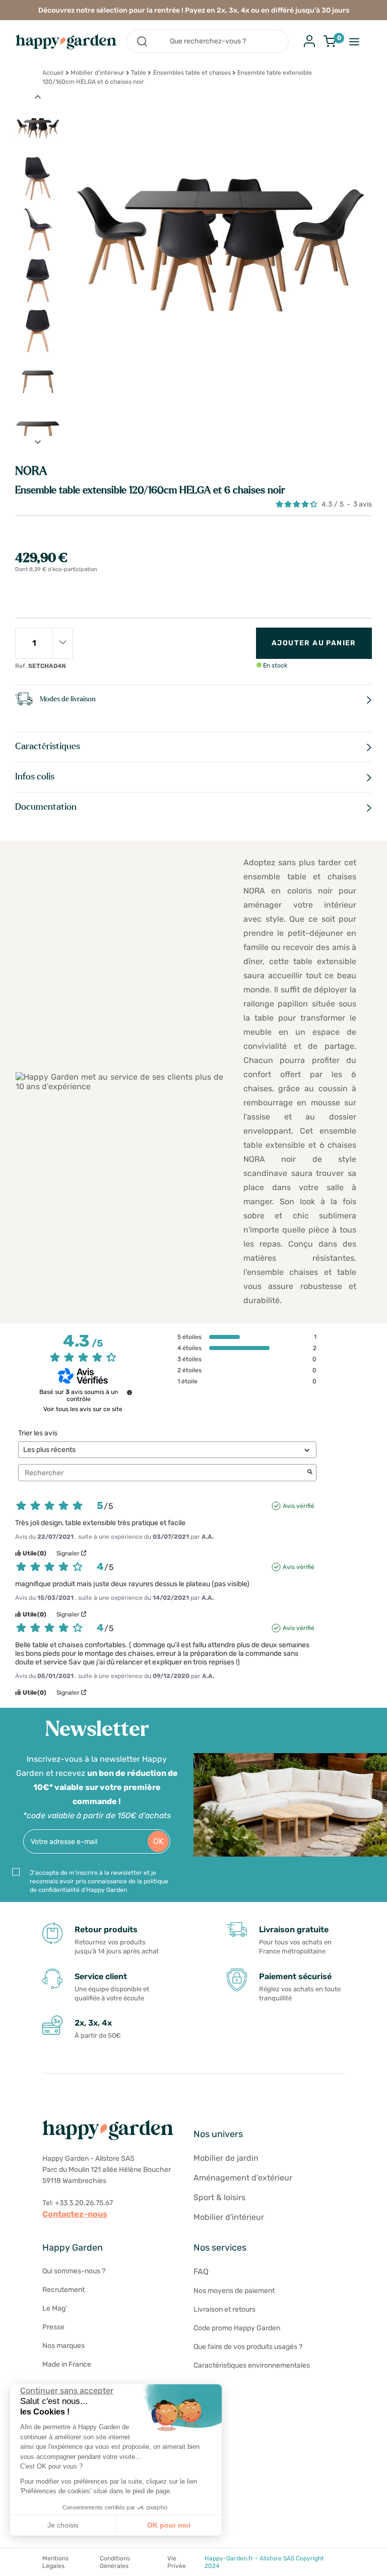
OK (158, 1841)
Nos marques (63, 2346)
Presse (53, 2327)
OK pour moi (169, 2525)
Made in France (67, 2364)
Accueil (53, 73)
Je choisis (63, 2525)
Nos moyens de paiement (234, 2291)
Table (139, 73)
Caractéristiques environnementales (252, 2365)
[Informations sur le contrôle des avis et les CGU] (130, 1392)
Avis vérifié (299, 1506)
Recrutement (63, 2290)
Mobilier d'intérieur (98, 73)
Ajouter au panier (314, 643)
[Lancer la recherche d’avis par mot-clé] (310, 1473)
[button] (15, 2565)
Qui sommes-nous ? (74, 2271)
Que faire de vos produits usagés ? (248, 2347)
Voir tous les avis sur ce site (83, 1409)
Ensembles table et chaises (192, 73)
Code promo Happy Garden (237, 2328)
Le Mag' (55, 2308)
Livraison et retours (224, 2309)
